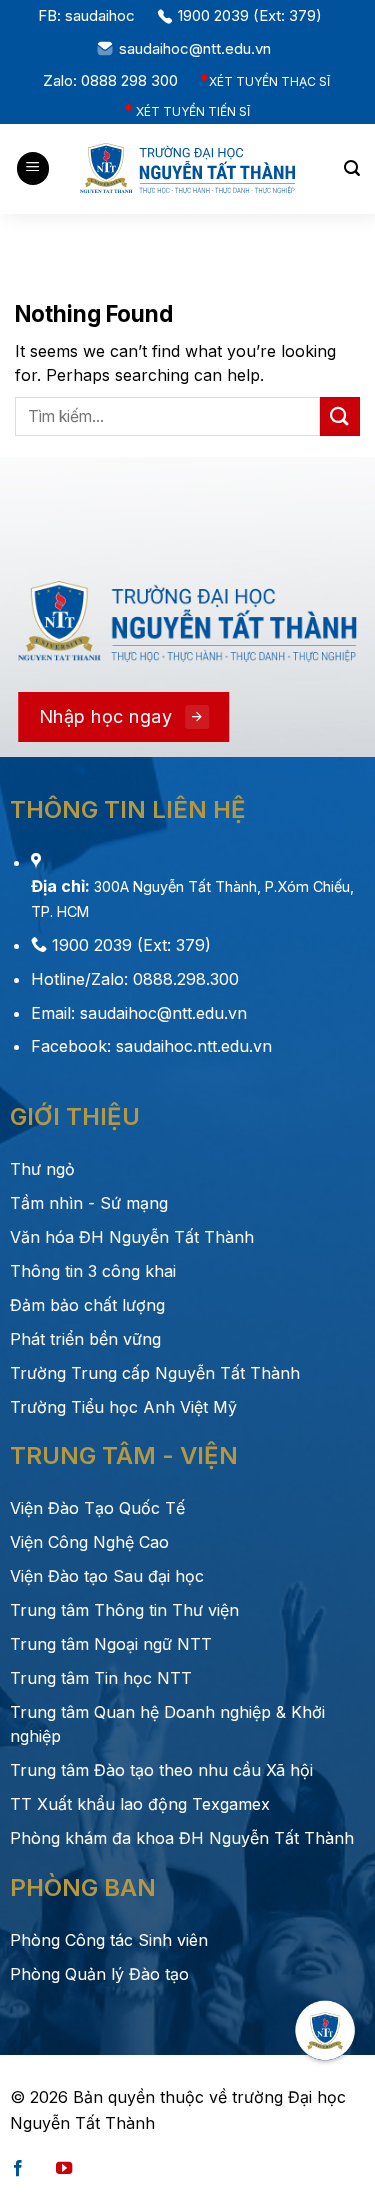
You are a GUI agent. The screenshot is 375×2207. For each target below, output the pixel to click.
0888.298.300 (186, 979)
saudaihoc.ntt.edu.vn (191, 1046)
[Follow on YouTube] (64, 2169)
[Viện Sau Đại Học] (188, 169)
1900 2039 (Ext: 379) (254, 15)
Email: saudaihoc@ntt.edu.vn (139, 1013)
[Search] (352, 168)
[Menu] (33, 168)
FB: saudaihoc (90, 15)
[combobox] (167, 416)
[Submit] (340, 416)
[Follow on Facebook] (18, 2169)
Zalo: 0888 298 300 (114, 80)
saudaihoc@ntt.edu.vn (199, 48)
